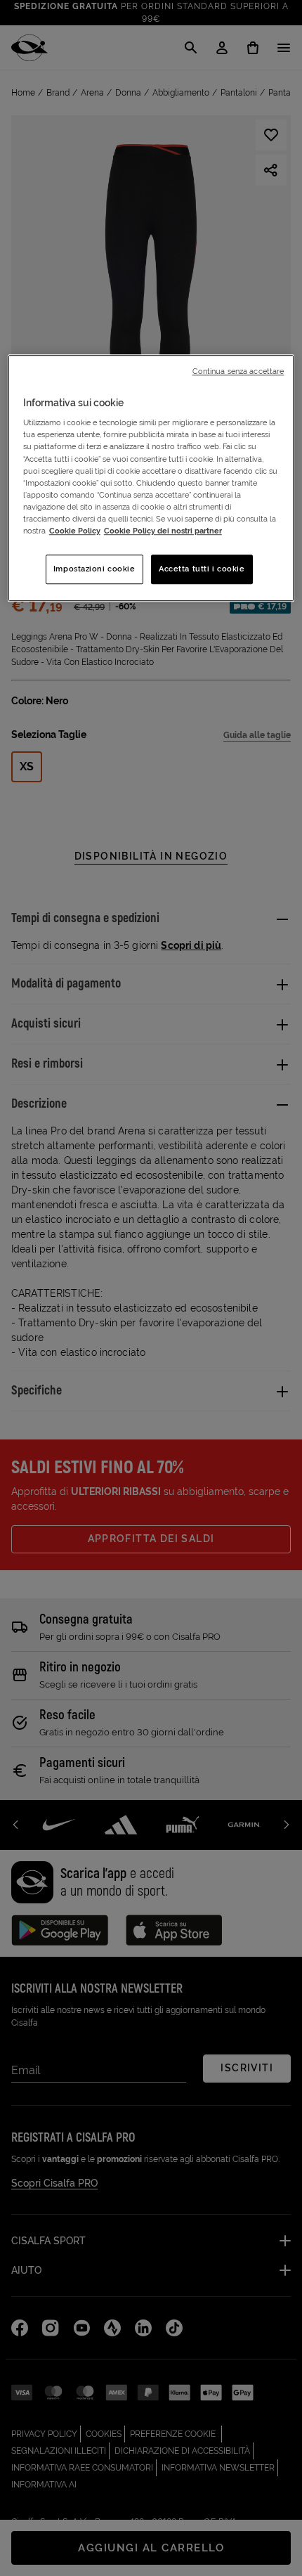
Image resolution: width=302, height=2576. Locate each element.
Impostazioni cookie (94, 569)
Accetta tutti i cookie (202, 569)
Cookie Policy (75, 531)
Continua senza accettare (238, 371)
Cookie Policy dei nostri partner (163, 531)
